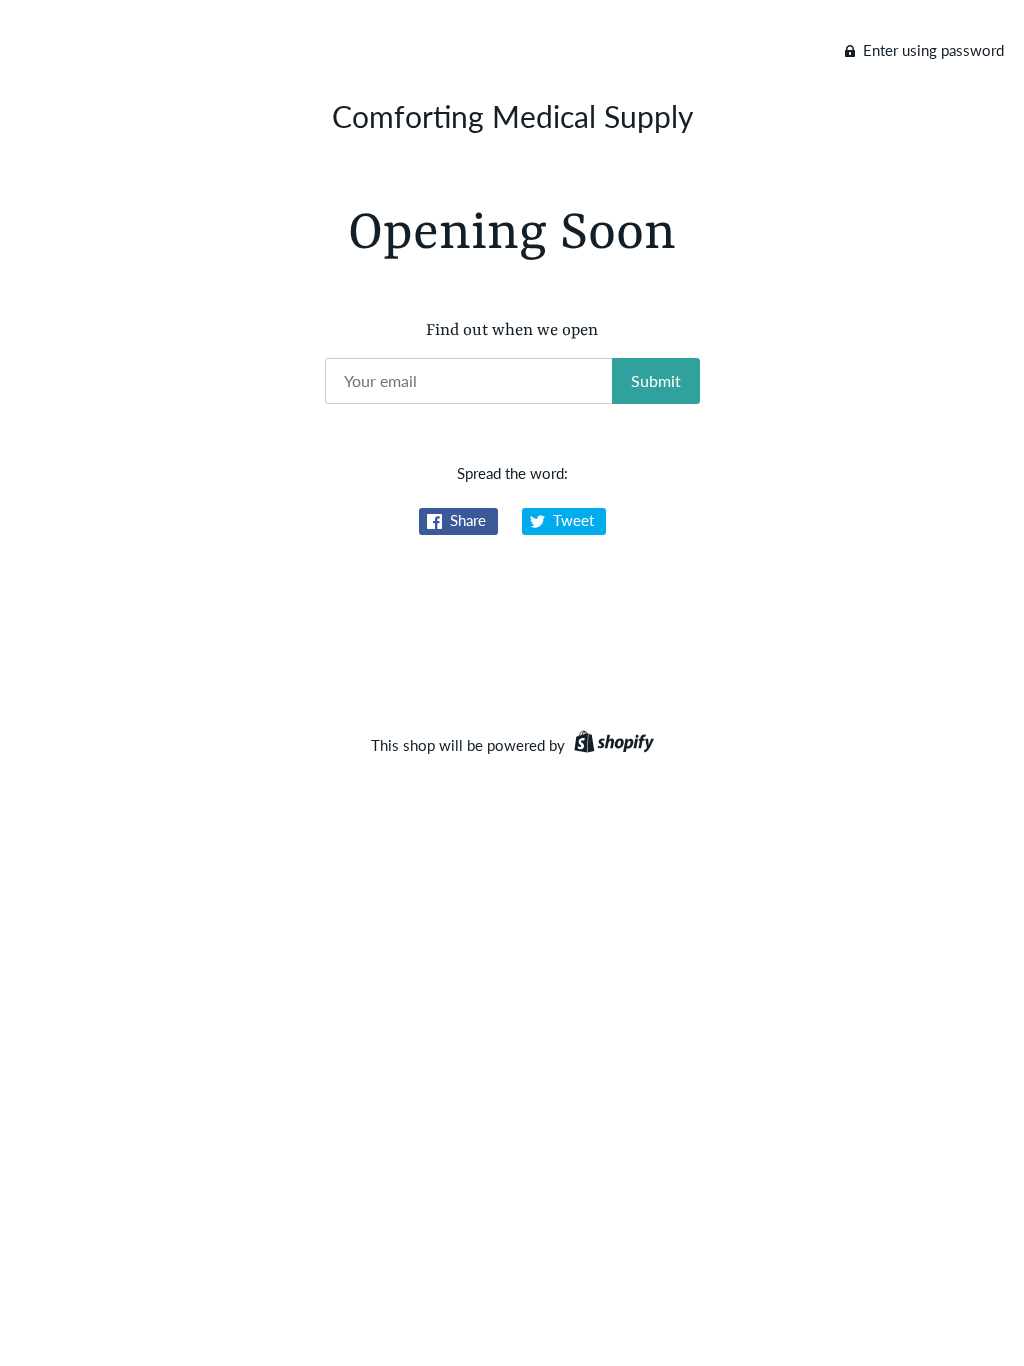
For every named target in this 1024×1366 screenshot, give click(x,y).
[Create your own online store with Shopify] (611, 745)
